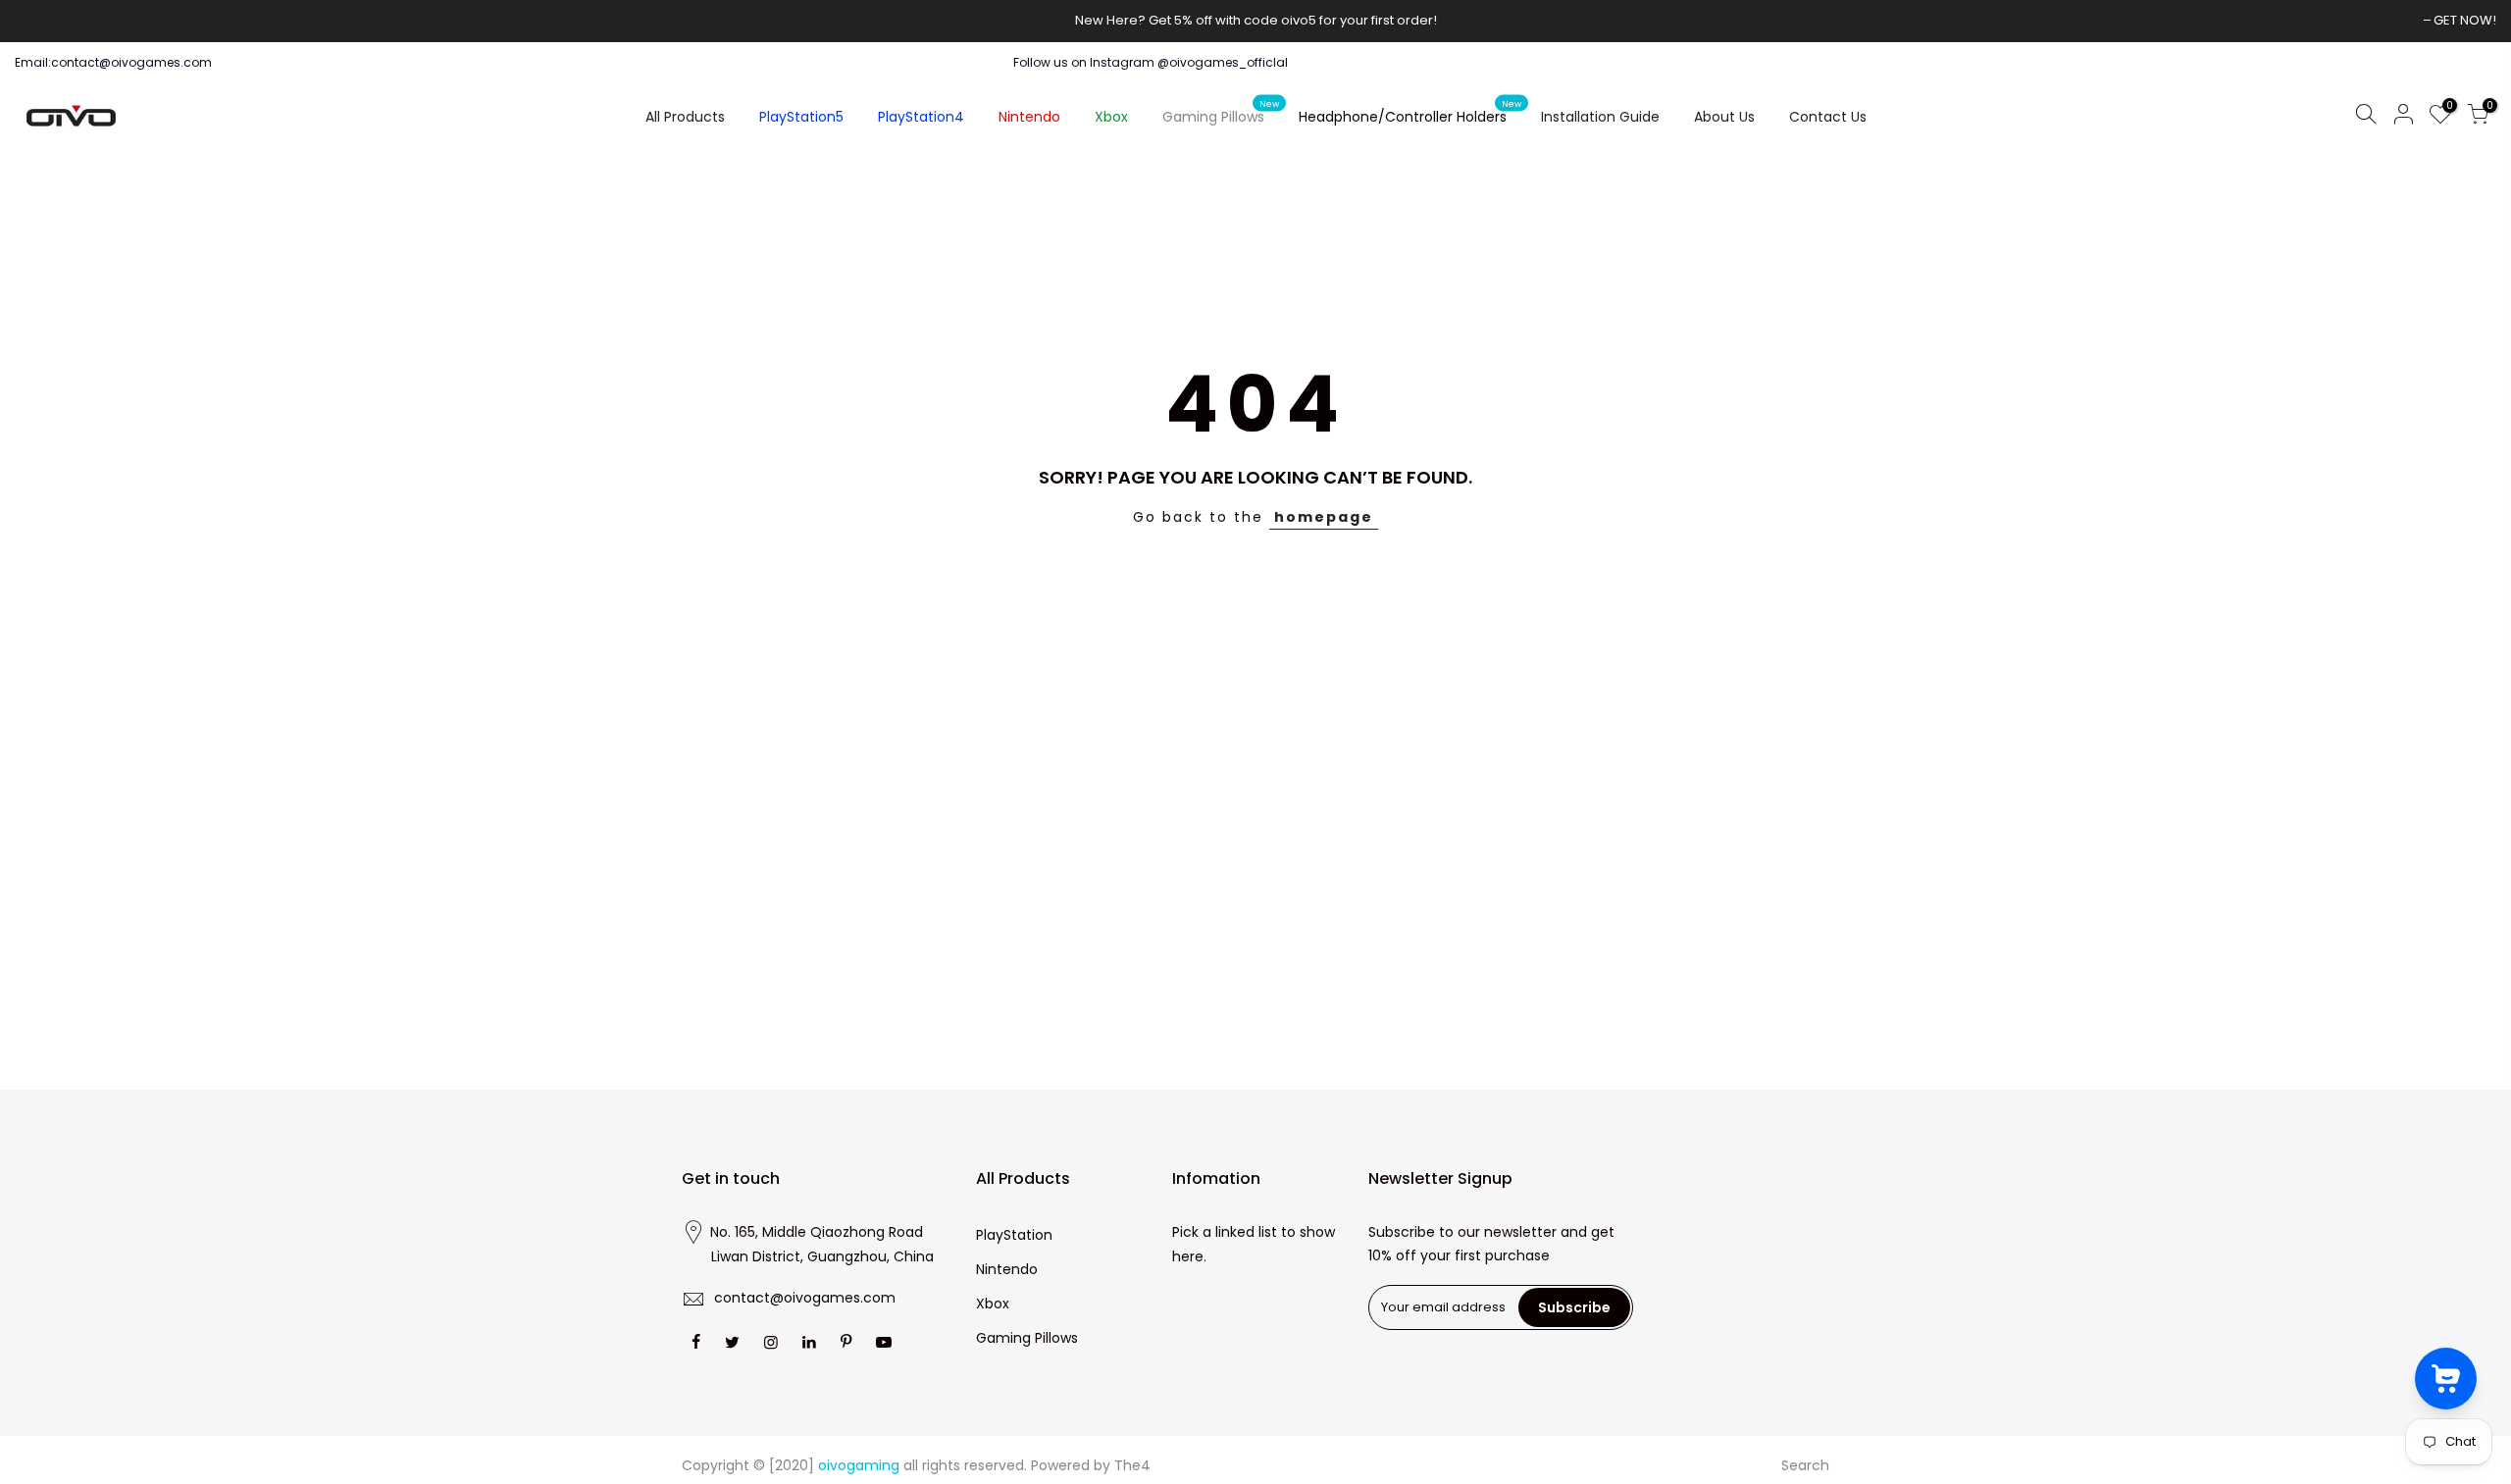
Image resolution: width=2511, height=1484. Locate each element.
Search (1805, 1465)
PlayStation (1014, 1235)
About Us (1724, 117)
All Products (685, 117)
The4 (1132, 1465)
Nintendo (1029, 117)
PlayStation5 (801, 117)
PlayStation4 (921, 117)
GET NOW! (2465, 20)
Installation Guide (1600, 117)
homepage (1324, 517)
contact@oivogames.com (805, 1298)
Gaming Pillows (1221, 113)
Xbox (1111, 117)
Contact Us (1828, 117)
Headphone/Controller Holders (1410, 113)
